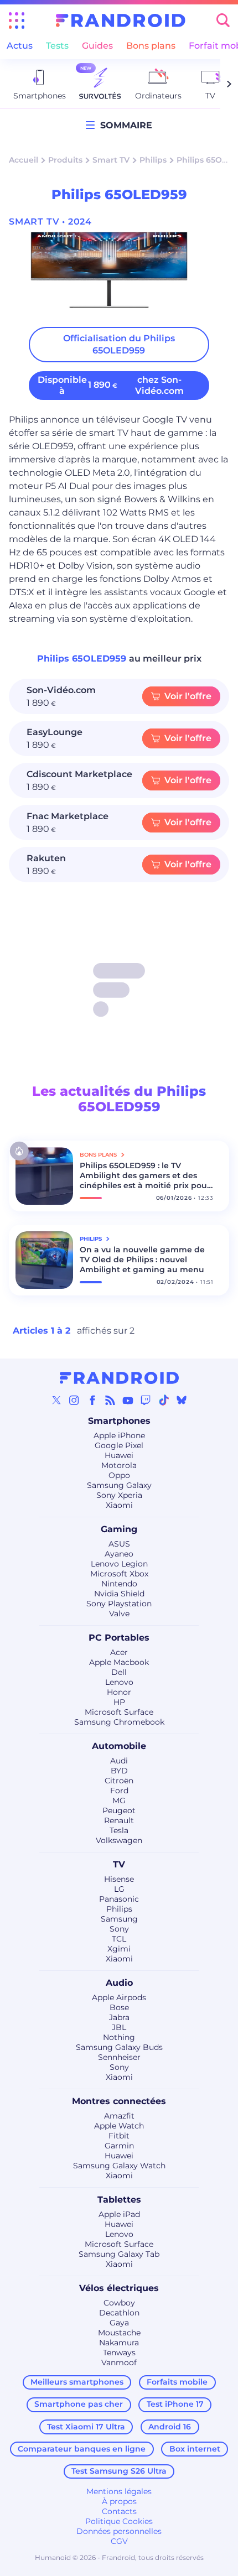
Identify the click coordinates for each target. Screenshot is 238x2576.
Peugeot (119, 1810)
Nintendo (119, 1584)
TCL (119, 1939)
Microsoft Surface (119, 1712)
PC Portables (119, 1638)
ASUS (119, 1544)
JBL (119, 2027)
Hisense (119, 1879)
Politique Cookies (119, 2521)
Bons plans (151, 46)
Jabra (119, 2017)
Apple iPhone (119, 1435)
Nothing (119, 2037)
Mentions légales (119, 2491)
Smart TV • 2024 (50, 222)
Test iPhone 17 (175, 2404)
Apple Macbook (119, 1662)
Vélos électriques (119, 2288)
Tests (57, 46)
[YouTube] (128, 1400)
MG (119, 1800)
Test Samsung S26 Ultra (119, 2471)
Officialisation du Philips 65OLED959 (119, 344)
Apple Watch (119, 2126)
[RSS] (110, 1400)
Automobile (119, 1746)
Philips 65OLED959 (83, 659)
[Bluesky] (182, 1400)
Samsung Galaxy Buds (119, 2047)
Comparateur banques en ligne (82, 2449)
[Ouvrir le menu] (17, 20)
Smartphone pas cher (79, 2404)
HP (119, 1702)
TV (119, 1864)
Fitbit (119, 2136)
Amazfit (119, 2116)
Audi (119, 1761)
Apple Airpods (119, 1997)
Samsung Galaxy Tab (119, 2254)
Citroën (119, 1781)
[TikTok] (164, 1400)
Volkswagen (119, 1840)
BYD (119, 1771)
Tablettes (119, 2200)
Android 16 (170, 2427)
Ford (119, 1791)
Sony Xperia (119, 1495)
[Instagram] (74, 1400)
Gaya (119, 2323)
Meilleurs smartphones (77, 2382)
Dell (119, 1672)
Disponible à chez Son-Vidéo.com (111, 385)
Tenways (119, 2353)
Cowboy (119, 2303)
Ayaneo (119, 1554)
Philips (153, 160)
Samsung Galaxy (119, 1485)
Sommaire (123, 125)
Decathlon (119, 2313)
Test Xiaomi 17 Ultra (86, 2427)
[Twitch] (146, 1400)
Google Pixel (119, 1445)
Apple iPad (119, 2214)
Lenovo (119, 1682)
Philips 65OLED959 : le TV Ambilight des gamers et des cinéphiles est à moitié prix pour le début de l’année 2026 (145, 1175)
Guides (97, 46)
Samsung (119, 1919)
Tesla (119, 1830)
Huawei (119, 1455)
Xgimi (119, 1949)
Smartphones (119, 1421)
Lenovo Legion (119, 1564)
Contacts (119, 2511)
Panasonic (119, 1899)
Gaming (119, 1529)
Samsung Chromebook (119, 1722)
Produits (65, 160)
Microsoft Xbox (119, 1574)
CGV (119, 2541)
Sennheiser (119, 2057)
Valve (119, 1614)
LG (119, 1889)
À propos (119, 2501)
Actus (20, 46)
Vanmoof (119, 2362)
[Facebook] (92, 1400)
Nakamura (119, 2343)
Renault (119, 1820)
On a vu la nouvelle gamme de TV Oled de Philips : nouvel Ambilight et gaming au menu (142, 1260)
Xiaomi (119, 1505)
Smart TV (111, 160)
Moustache (119, 2333)
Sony (119, 1929)
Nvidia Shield (119, 1594)
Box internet (195, 2449)
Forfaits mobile (177, 2382)
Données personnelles (119, 2531)
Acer (119, 1652)
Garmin (119, 2146)
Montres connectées (119, 2101)
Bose (119, 2007)
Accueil (24, 160)
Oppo (119, 1475)
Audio (119, 1983)
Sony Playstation (119, 1604)
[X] (56, 1400)
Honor (119, 1692)
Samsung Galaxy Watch (119, 2166)
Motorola (119, 1465)
